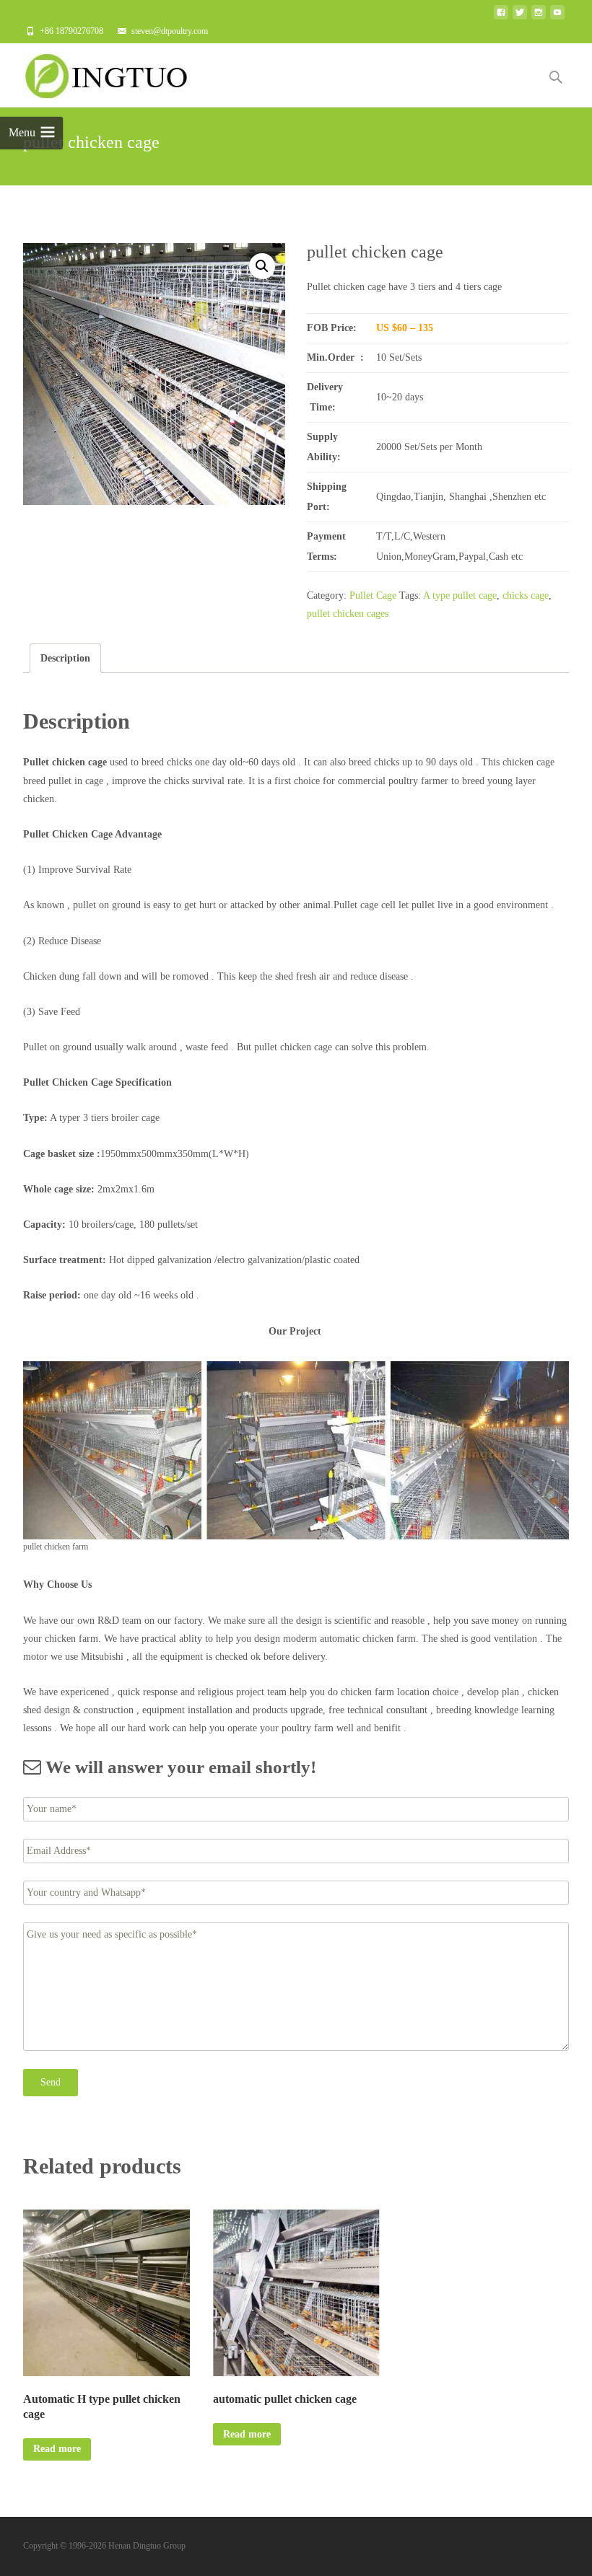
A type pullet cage (460, 595)
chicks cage (526, 595)
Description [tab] (65, 658)
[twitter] (520, 16)
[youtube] (557, 16)
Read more (57, 2449)
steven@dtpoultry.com (170, 31)
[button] (262, 266)
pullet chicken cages (348, 614)
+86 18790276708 (71, 31)
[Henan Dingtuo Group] (113, 72)
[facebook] (501, 16)
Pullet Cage (373, 595)
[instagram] (539, 16)
